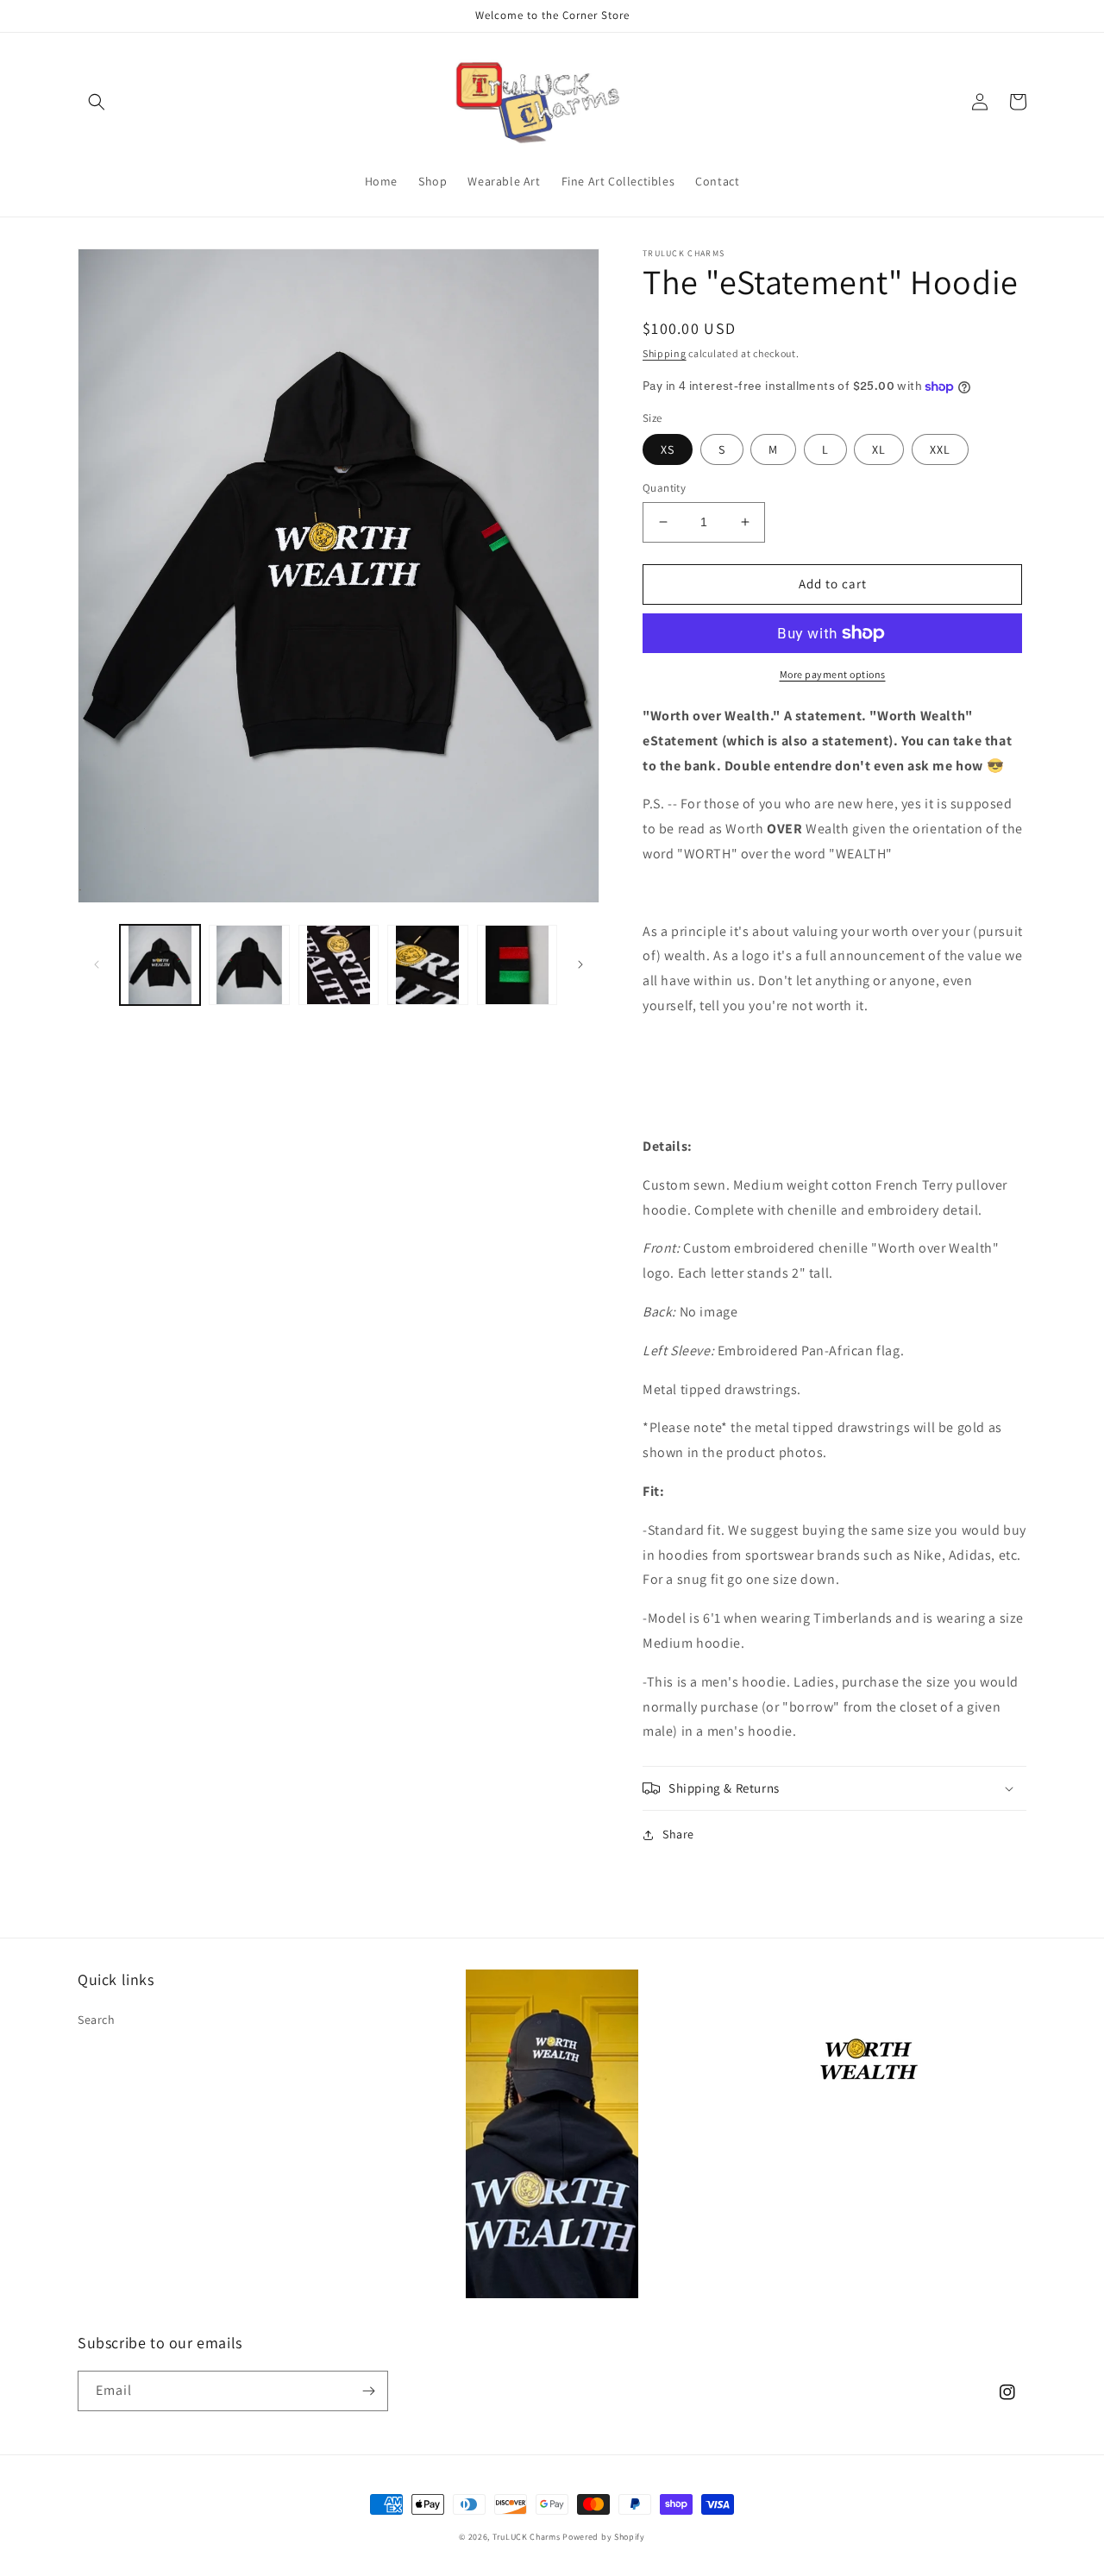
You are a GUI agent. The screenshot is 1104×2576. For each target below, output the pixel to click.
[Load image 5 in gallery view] (517, 965)
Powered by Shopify (604, 2537)
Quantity (664, 488)
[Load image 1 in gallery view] (160, 965)
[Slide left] (97, 964)
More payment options (833, 674)
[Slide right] (580, 964)
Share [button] (678, 1834)
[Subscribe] (368, 2391)
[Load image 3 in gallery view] (339, 965)
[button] (97, 102)
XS (668, 449)
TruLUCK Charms (527, 2537)
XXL (940, 449)
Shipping (665, 353)
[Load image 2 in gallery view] (249, 965)
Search (97, 2020)
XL (879, 449)
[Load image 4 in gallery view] (427, 965)
